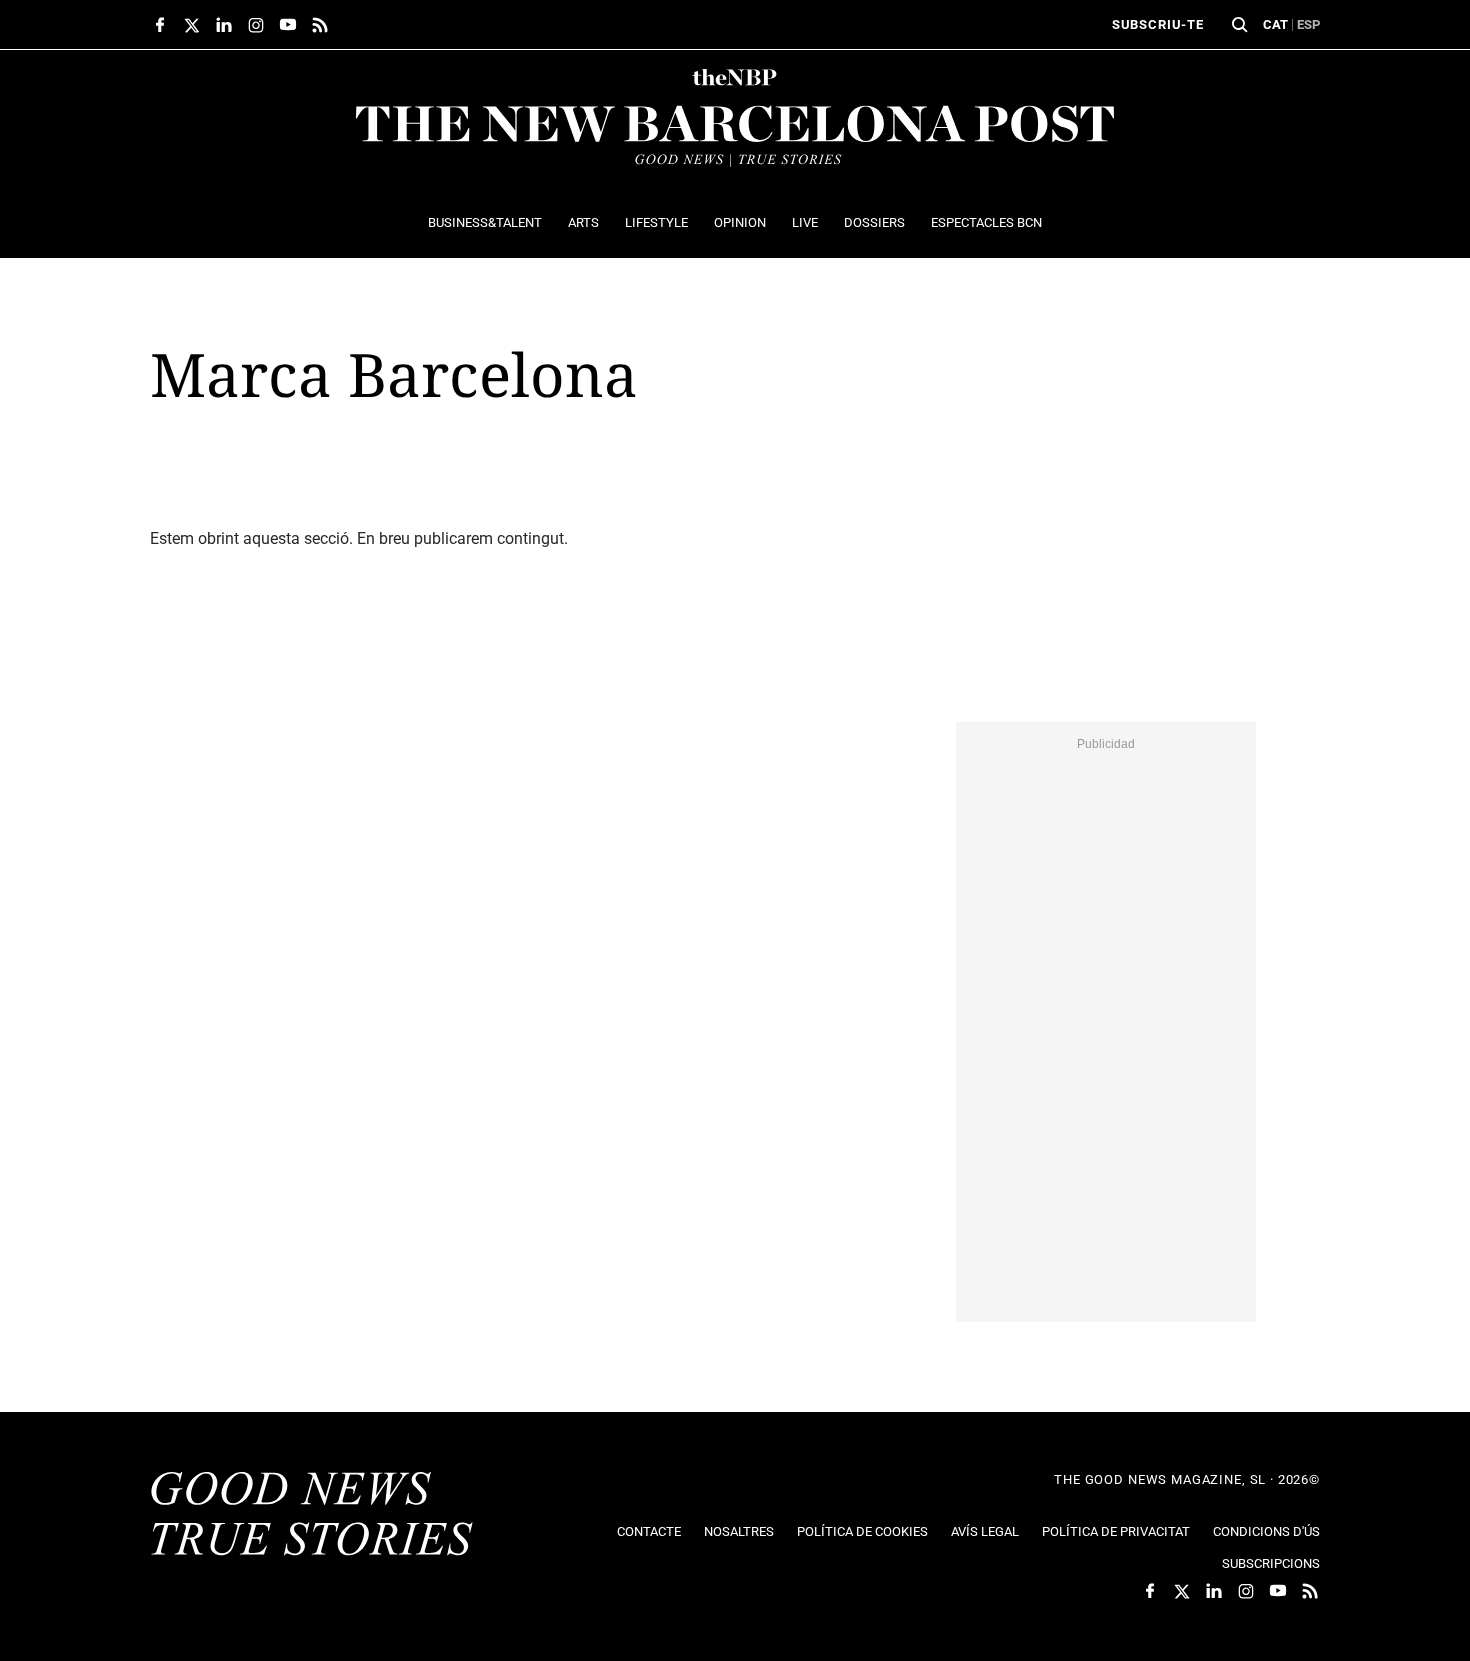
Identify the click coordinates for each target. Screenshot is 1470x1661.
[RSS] (320, 25)
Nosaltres (739, 1531)
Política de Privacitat (1116, 1531)
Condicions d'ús (1266, 1531)
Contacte (649, 1531)
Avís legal (985, 1531)
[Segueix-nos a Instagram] (256, 25)
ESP (1308, 24)
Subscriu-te (1158, 24)
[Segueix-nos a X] (192, 25)
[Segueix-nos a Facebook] (160, 25)
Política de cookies (862, 1531)
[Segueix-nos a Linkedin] (224, 25)
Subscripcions (1271, 1563)
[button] (1240, 25)
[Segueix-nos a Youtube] (288, 25)
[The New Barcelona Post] (312, 1516)
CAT (1275, 24)
